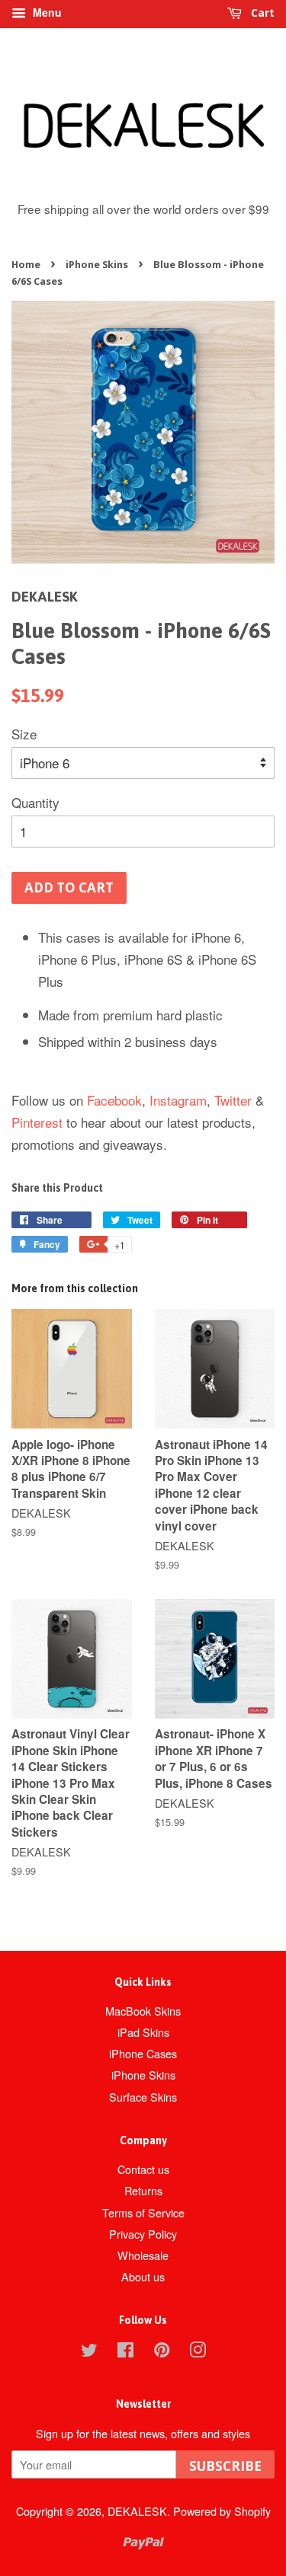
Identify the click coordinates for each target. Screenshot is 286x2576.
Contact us (143, 2169)
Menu (46, 12)
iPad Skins (143, 2032)
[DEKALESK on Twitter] (89, 2352)
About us (143, 2276)
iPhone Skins (97, 264)
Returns (143, 2190)
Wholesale (143, 2255)
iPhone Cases (143, 2053)
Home (26, 264)
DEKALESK (137, 2511)
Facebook (114, 1100)
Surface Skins (143, 2097)
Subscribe (225, 2466)
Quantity (35, 802)
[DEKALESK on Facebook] (125, 2352)
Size (24, 734)
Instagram (178, 1100)
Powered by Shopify (222, 2511)
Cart (261, 13)
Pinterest (37, 1122)
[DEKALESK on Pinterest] (162, 2352)
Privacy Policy (143, 2234)
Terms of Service (143, 2212)
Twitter (233, 1100)
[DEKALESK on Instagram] (198, 2352)
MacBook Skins (143, 2011)
